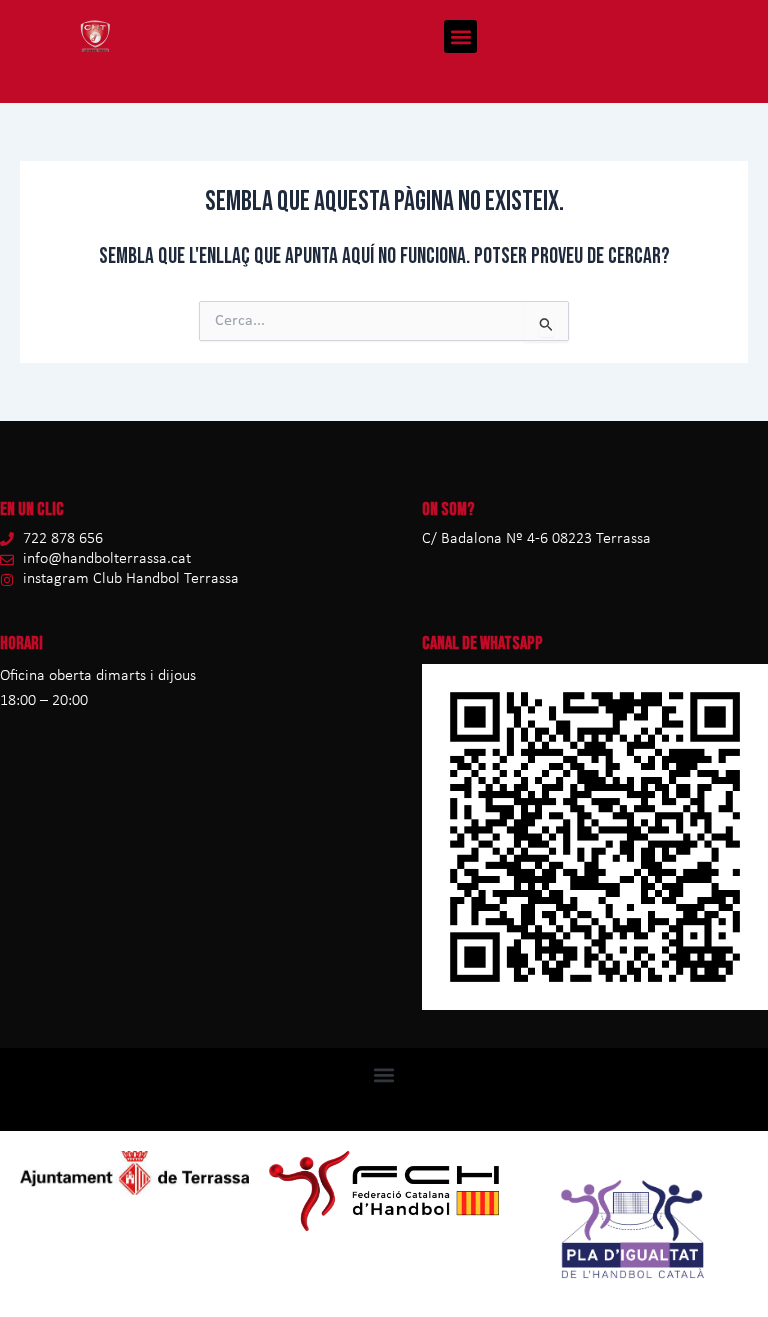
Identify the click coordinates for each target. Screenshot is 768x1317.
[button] (460, 36)
